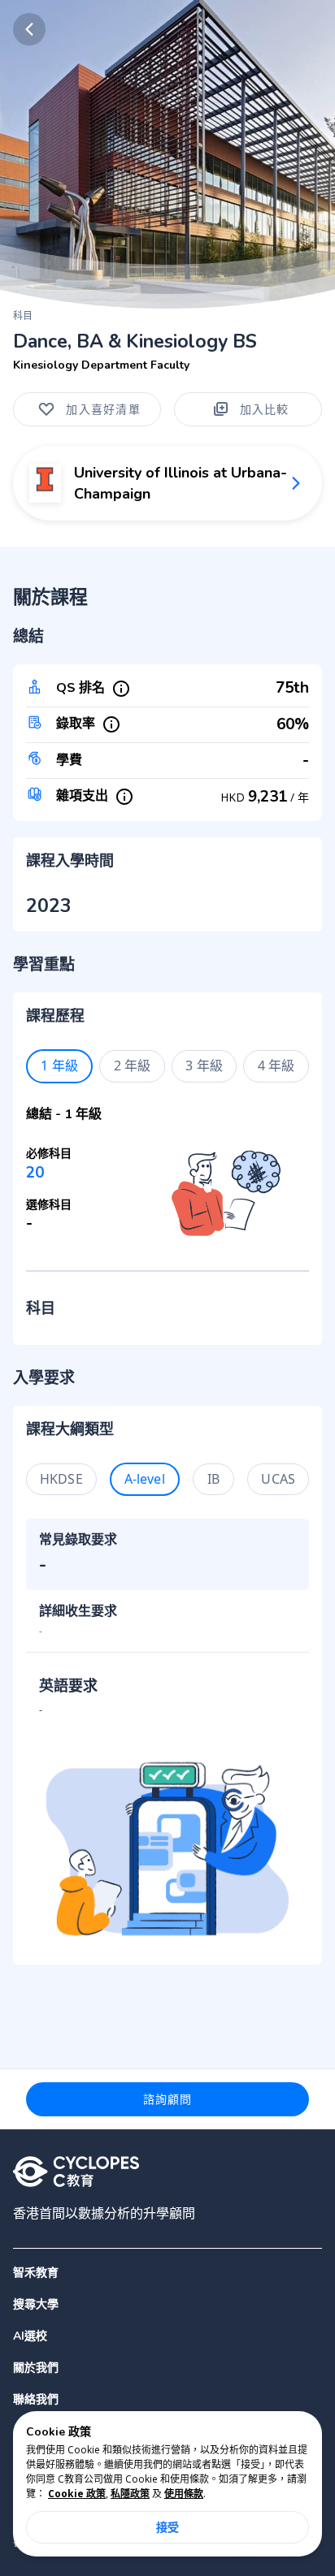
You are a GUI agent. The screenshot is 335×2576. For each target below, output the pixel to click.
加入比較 (265, 409)
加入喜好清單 (103, 409)
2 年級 (133, 1065)
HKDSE (61, 1479)
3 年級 (204, 1065)
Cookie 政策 (77, 2494)
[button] (167, 2304)
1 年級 (59, 1065)
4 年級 (276, 1065)
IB (213, 1479)
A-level (145, 1479)
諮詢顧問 (168, 2099)
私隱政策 (130, 2494)
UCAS (278, 1479)
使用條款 (184, 2494)
